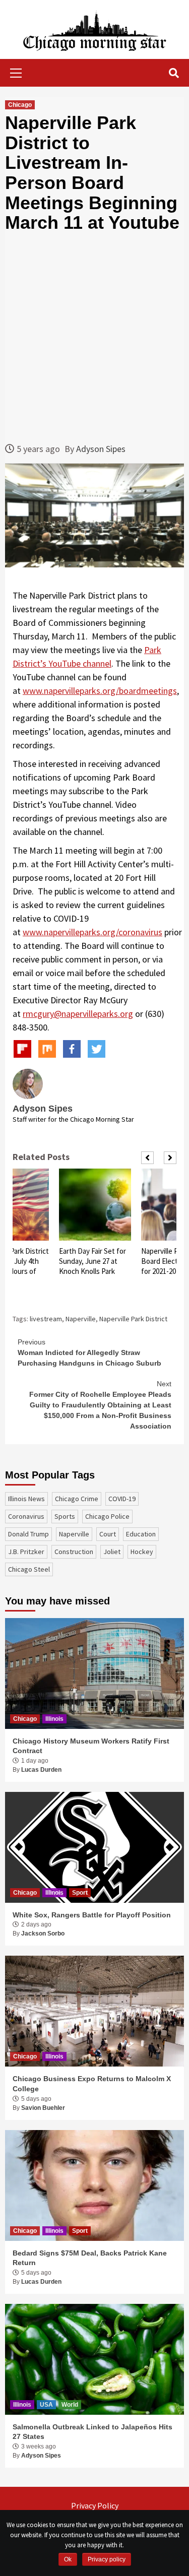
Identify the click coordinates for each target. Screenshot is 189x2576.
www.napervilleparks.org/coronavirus (92, 932)
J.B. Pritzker (26, 1552)
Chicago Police (107, 1516)
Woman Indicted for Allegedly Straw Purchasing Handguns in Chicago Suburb (89, 1353)
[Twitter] (97, 1049)
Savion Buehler (43, 2108)
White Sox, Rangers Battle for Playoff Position (92, 1915)
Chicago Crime (77, 1499)
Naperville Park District (133, 1319)
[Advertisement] (94, 337)
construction (74, 1552)
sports (65, 1516)
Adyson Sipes (101, 449)
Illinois (54, 1719)
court (108, 1534)
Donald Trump (28, 1534)
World (70, 2405)
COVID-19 (122, 1499)
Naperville (81, 1319)
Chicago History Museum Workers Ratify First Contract (91, 1746)
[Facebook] (72, 1049)
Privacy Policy (95, 2505)
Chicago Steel (29, 1569)
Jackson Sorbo (43, 1934)
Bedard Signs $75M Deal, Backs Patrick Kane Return (90, 2258)
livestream (46, 1319)
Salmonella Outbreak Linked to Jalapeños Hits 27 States (92, 2432)
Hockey (142, 1552)
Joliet (112, 1552)
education (141, 1534)
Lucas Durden (41, 1770)
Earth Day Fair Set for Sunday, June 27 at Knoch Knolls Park (92, 1261)
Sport (80, 1893)
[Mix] (47, 1049)
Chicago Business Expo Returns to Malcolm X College (92, 2084)
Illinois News (26, 1499)
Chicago (20, 105)
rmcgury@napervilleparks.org (78, 1014)
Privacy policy (107, 2559)
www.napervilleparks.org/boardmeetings (100, 691)
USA (46, 2405)
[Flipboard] (22, 1049)
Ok (68, 2559)
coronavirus (26, 1516)
